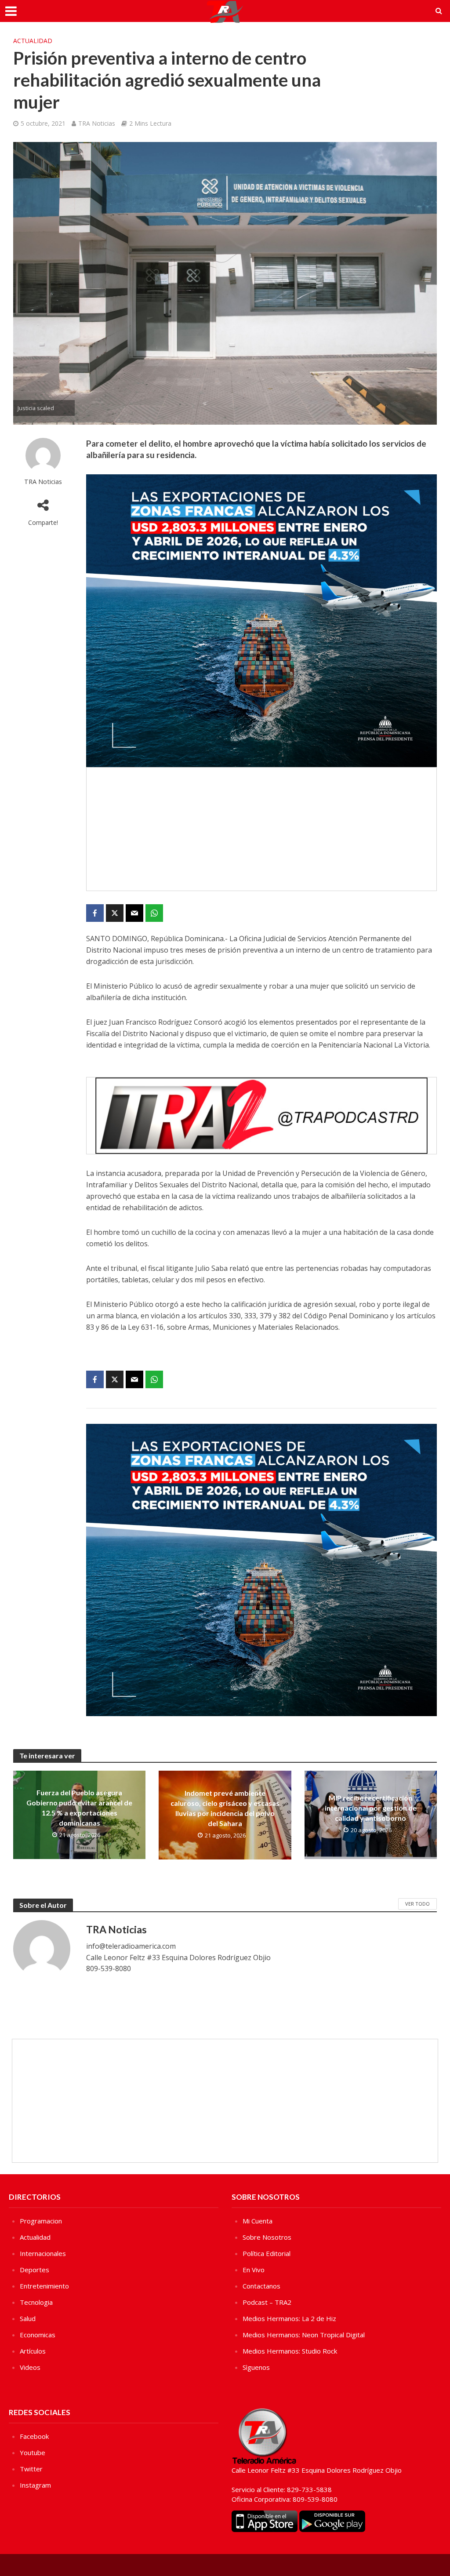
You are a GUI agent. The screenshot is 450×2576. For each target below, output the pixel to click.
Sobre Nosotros (267, 2237)
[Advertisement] (261, 829)
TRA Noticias (97, 123)
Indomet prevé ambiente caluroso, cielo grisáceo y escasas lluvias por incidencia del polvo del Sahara (225, 1808)
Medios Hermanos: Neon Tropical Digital (304, 2335)
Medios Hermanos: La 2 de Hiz (289, 2318)
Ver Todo (417, 1904)
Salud (28, 2318)
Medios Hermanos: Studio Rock (290, 2351)
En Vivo (254, 2270)
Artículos (33, 2351)
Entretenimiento (44, 2286)
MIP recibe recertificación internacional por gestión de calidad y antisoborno (371, 1808)
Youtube (33, 2452)
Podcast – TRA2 (267, 2302)
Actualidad (33, 41)
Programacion (41, 2221)
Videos (30, 2367)
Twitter (31, 2469)
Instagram (35, 2485)
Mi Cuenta (258, 2221)
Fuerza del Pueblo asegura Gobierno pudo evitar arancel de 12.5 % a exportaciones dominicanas (79, 1808)
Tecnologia (36, 2302)
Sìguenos (256, 2367)
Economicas (38, 2335)
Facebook (34, 2436)
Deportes (34, 2270)
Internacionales (43, 2253)
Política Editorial (267, 2253)
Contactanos (261, 2286)
